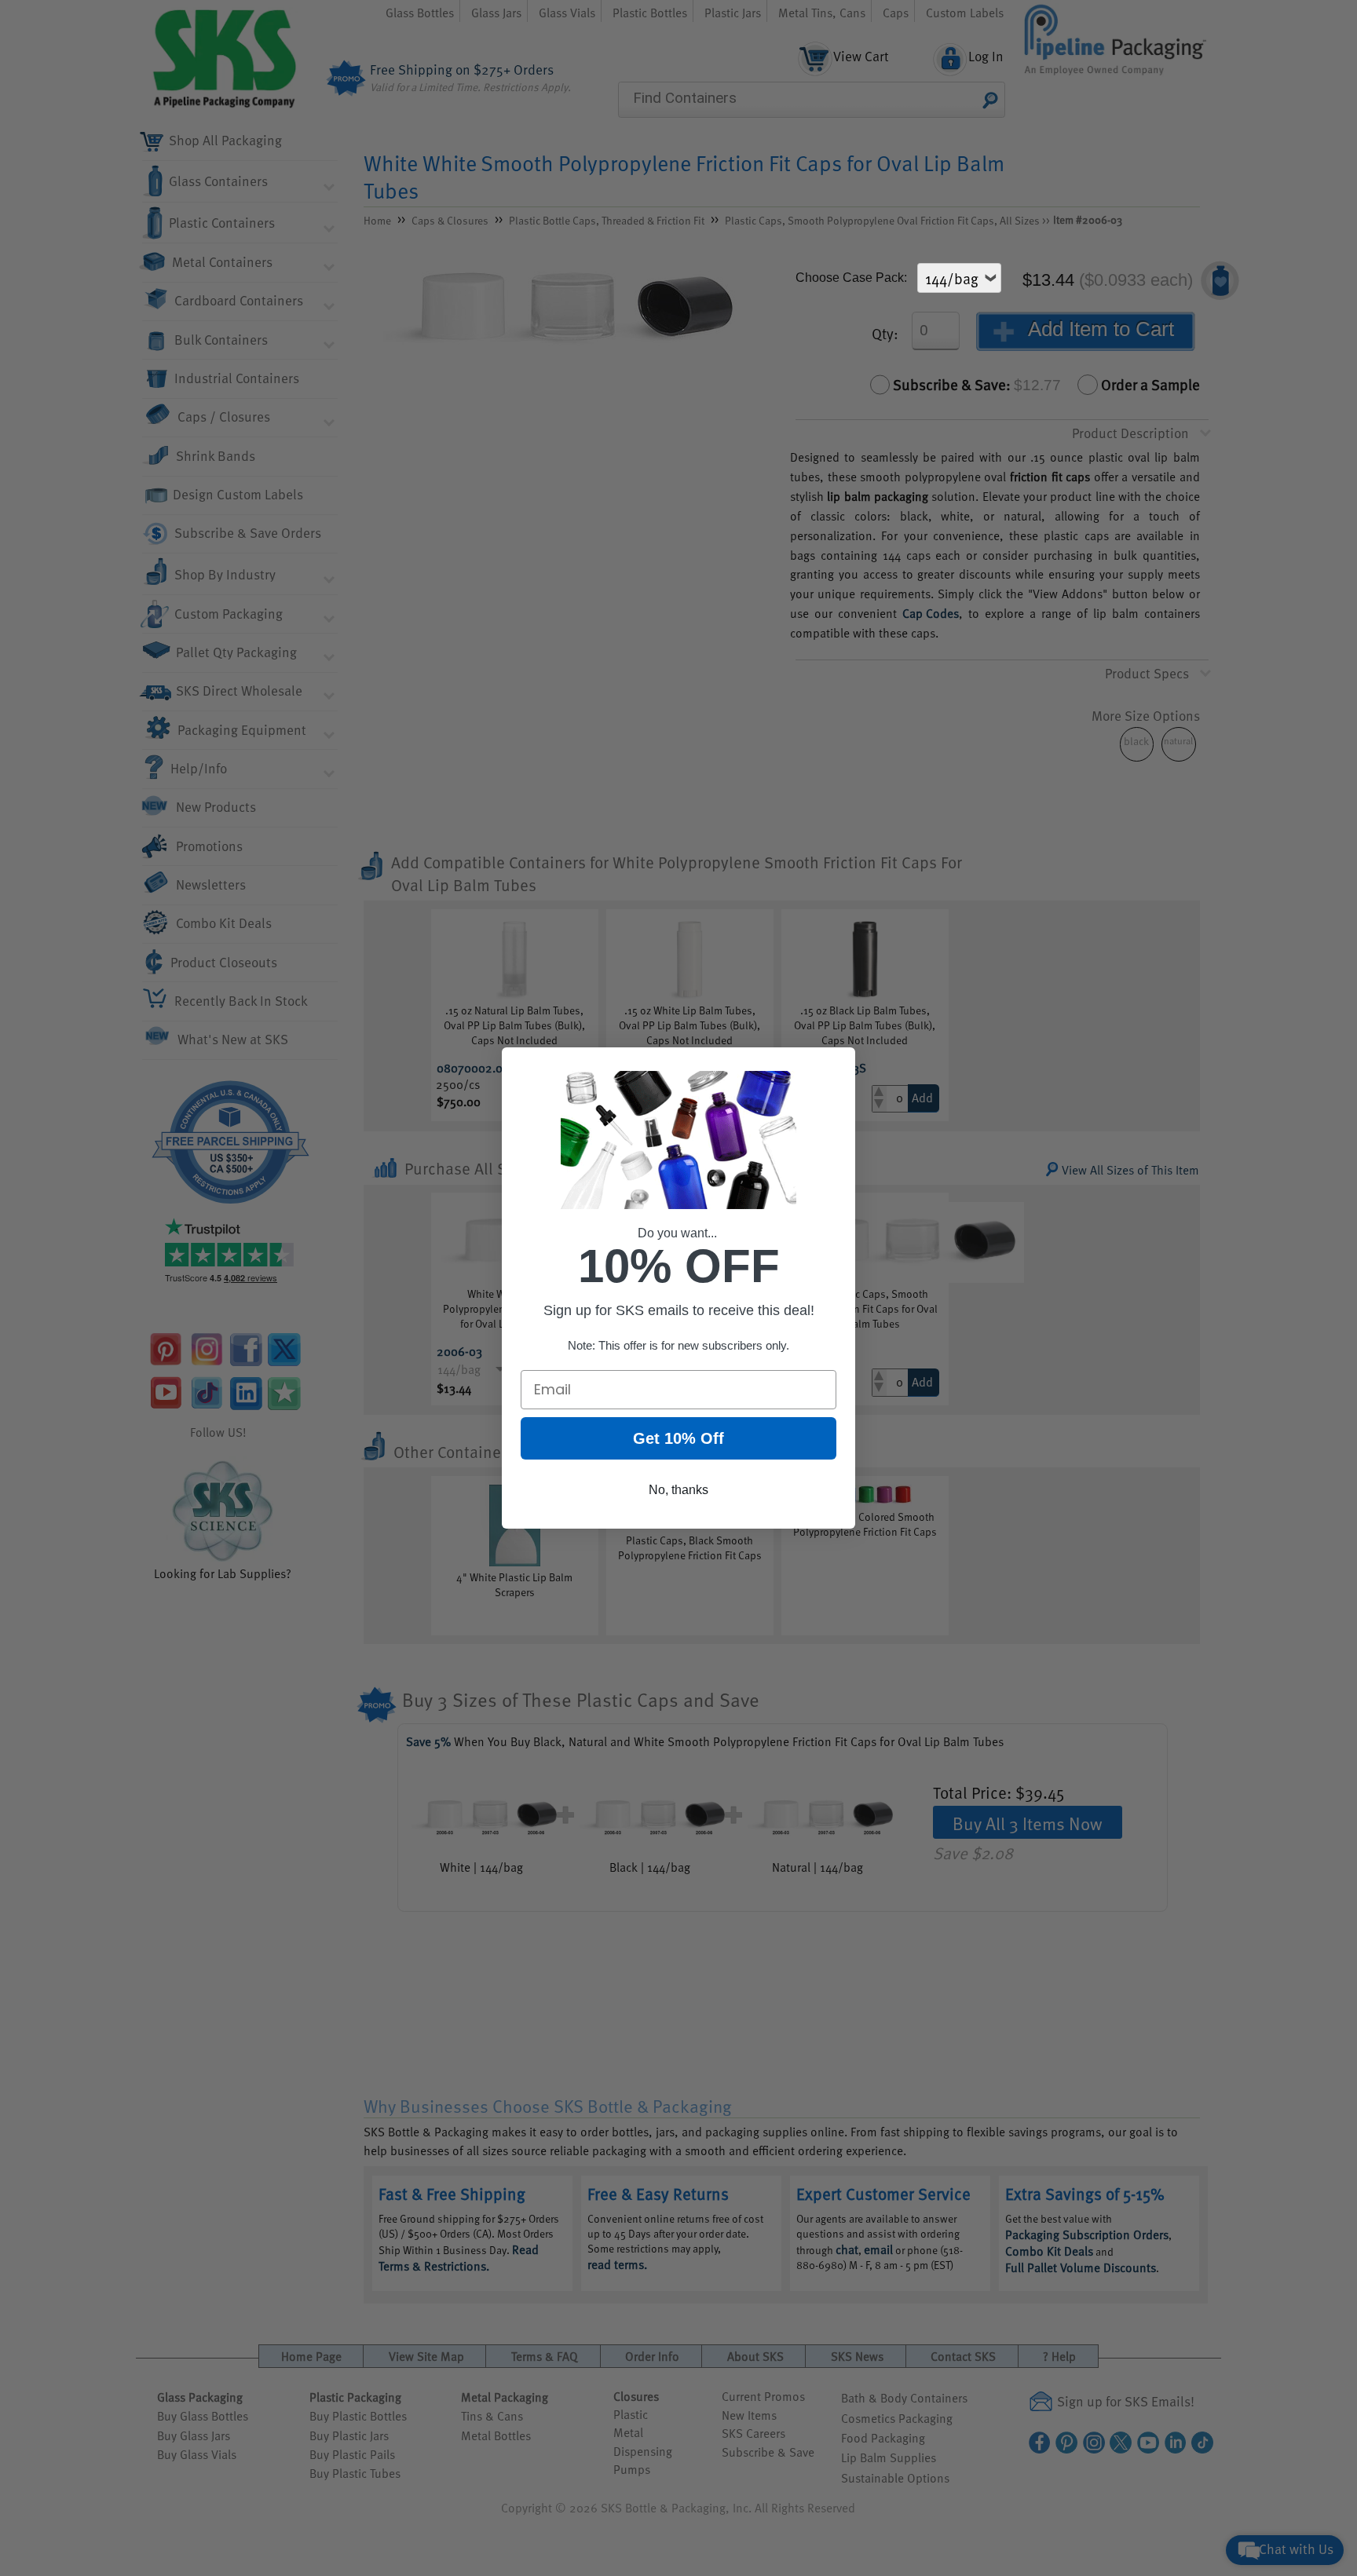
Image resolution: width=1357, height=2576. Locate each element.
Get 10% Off (678, 1438)
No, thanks (678, 1490)
